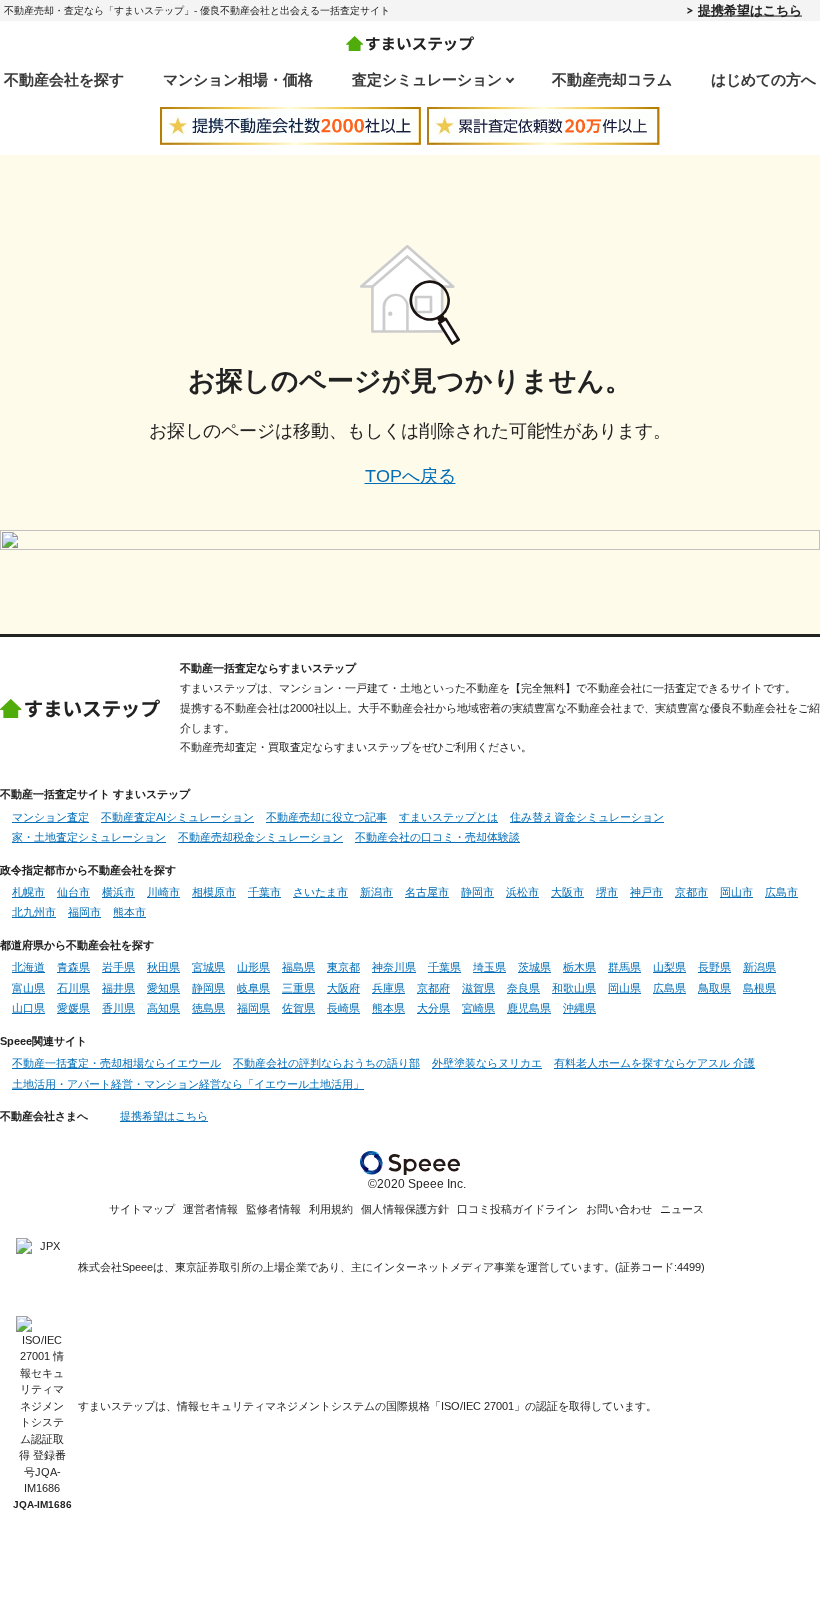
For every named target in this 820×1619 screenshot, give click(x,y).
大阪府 (343, 988)
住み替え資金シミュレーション (587, 817)
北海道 (28, 967)
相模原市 (214, 892)
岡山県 (624, 988)
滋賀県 (478, 988)
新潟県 (759, 967)
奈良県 (523, 988)
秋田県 (163, 967)
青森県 (73, 967)
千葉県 (444, 967)
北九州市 (34, 912)
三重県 (298, 988)
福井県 (118, 988)
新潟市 (376, 892)
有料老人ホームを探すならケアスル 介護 (654, 1063)
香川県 (118, 1008)
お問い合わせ (619, 1209)
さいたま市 (320, 892)
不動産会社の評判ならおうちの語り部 (326, 1063)
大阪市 (567, 892)
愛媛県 (73, 1008)
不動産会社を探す (64, 79)
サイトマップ (142, 1209)
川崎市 (163, 892)
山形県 (253, 967)
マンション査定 (50, 817)
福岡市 (84, 912)
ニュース (682, 1209)
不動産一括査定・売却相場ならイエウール (116, 1063)
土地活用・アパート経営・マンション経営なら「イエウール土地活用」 (188, 1084)
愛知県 (163, 988)
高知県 (163, 1008)
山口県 (28, 1008)
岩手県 (118, 967)
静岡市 (477, 892)
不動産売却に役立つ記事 (326, 817)
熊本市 (129, 912)
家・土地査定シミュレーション (89, 837)
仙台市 (73, 892)
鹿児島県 (529, 1008)
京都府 (433, 988)
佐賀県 (298, 1008)
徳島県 (208, 1008)
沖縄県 (579, 1008)
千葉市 (264, 892)
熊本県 (388, 1008)
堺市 (607, 892)
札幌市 (28, 892)
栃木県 (579, 967)
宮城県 (208, 967)
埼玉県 (489, 967)
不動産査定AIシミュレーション (177, 817)
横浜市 (118, 892)
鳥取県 (714, 988)
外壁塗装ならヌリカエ (487, 1063)
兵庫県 (388, 988)
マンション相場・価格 (238, 79)
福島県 (298, 967)
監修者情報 (273, 1209)
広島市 (781, 892)
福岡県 (253, 1008)
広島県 (669, 988)
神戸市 (646, 892)
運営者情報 (210, 1209)
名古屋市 (427, 892)
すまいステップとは (448, 817)
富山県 (28, 988)
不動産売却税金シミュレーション (260, 837)
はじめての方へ (763, 79)
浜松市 (522, 892)
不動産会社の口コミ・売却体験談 (437, 837)
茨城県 (534, 967)
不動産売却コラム (612, 79)
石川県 (73, 988)
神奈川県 (394, 967)
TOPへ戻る (410, 476)
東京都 (343, 967)
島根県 (759, 988)
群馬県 (624, 967)
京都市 (691, 892)
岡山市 (736, 892)
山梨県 (669, 967)
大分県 (433, 1008)
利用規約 (331, 1209)
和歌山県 (574, 988)
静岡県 (208, 988)
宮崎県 (478, 1008)
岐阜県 (253, 988)
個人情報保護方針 (405, 1209)
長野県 (714, 967)
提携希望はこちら (750, 10)
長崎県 (343, 1008)
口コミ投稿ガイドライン (517, 1209)
